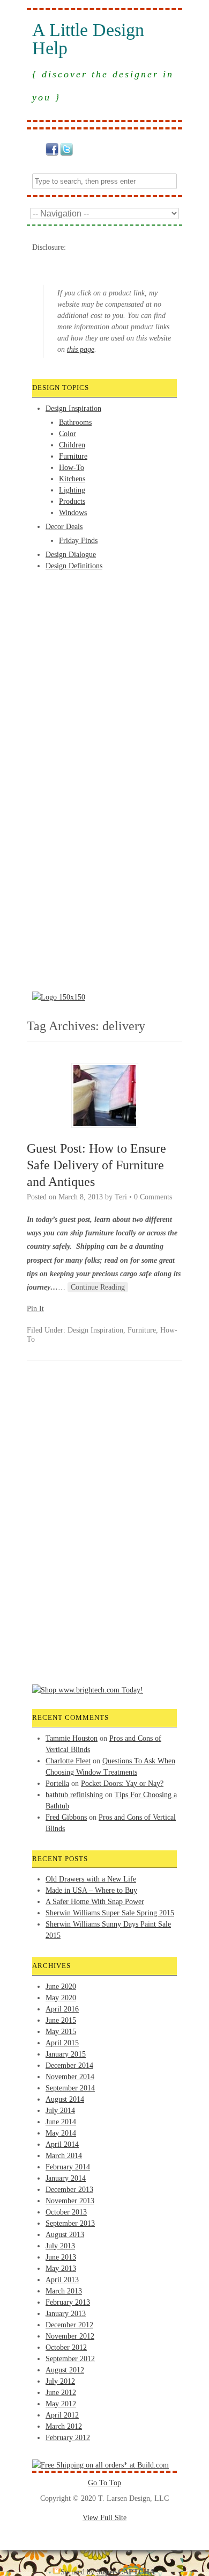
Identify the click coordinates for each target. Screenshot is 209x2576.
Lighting (72, 490)
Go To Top (104, 2483)
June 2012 (61, 2393)
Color (68, 434)
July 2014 (60, 2111)
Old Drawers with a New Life (91, 1879)
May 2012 (61, 2404)
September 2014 (70, 2088)
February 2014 (68, 2167)
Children (72, 445)
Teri (121, 1197)
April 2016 (62, 2009)
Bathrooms (75, 422)
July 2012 (60, 2381)
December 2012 (69, 2325)
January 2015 (66, 2054)
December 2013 (69, 2190)
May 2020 (61, 1998)
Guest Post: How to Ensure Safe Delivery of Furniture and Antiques (96, 1165)
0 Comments (153, 1197)
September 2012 (70, 2359)
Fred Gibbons (66, 1817)
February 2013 (68, 2302)
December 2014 (69, 2065)
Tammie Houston (72, 1738)
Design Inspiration (73, 408)
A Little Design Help (88, 39)
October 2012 (66, 2347)
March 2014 (64, 2156)
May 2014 (61, 2133)
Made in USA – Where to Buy (91, 1890)
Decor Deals (64, 527)
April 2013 (62, 2280)
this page (81, 349)
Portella (57, 1783)
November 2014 (70, 2077)
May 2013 (61, 2269)
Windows (73, 513)
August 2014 (65, 2099)
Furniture (73, 456)
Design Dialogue (71, 555)
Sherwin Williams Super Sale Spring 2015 (110, 1913)
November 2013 (70, 2201)
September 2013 (70, 2223)
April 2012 (62, 2415)
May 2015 (61, 2032)
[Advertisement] (75, 612)
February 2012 (68, 2438)
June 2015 (61, 2020)
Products (72, 501)
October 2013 (66, 2212)
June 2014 (61, 2122)
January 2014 (66, 2178)
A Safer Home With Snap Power (95, 1902)
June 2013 (61, 2257)
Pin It (35, 1309)
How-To (72, 468)
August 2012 (65, 2370)
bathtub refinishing (74, 1795)
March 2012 (64, 2426)
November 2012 (70, 2336)
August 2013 (65, 2235)
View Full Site (104, 2518)
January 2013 (66, 2314)
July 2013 (60, 2246)
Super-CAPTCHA (126, 2572)
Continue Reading (98, 1287)
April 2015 (62, 2043)
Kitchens (72, 479)
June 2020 (61, 1987)
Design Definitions (74, 566)
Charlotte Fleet (68, 1761)
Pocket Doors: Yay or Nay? (122, 1783)
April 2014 (62, 2144)
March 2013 (64, 2291)
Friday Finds (78, 541)
